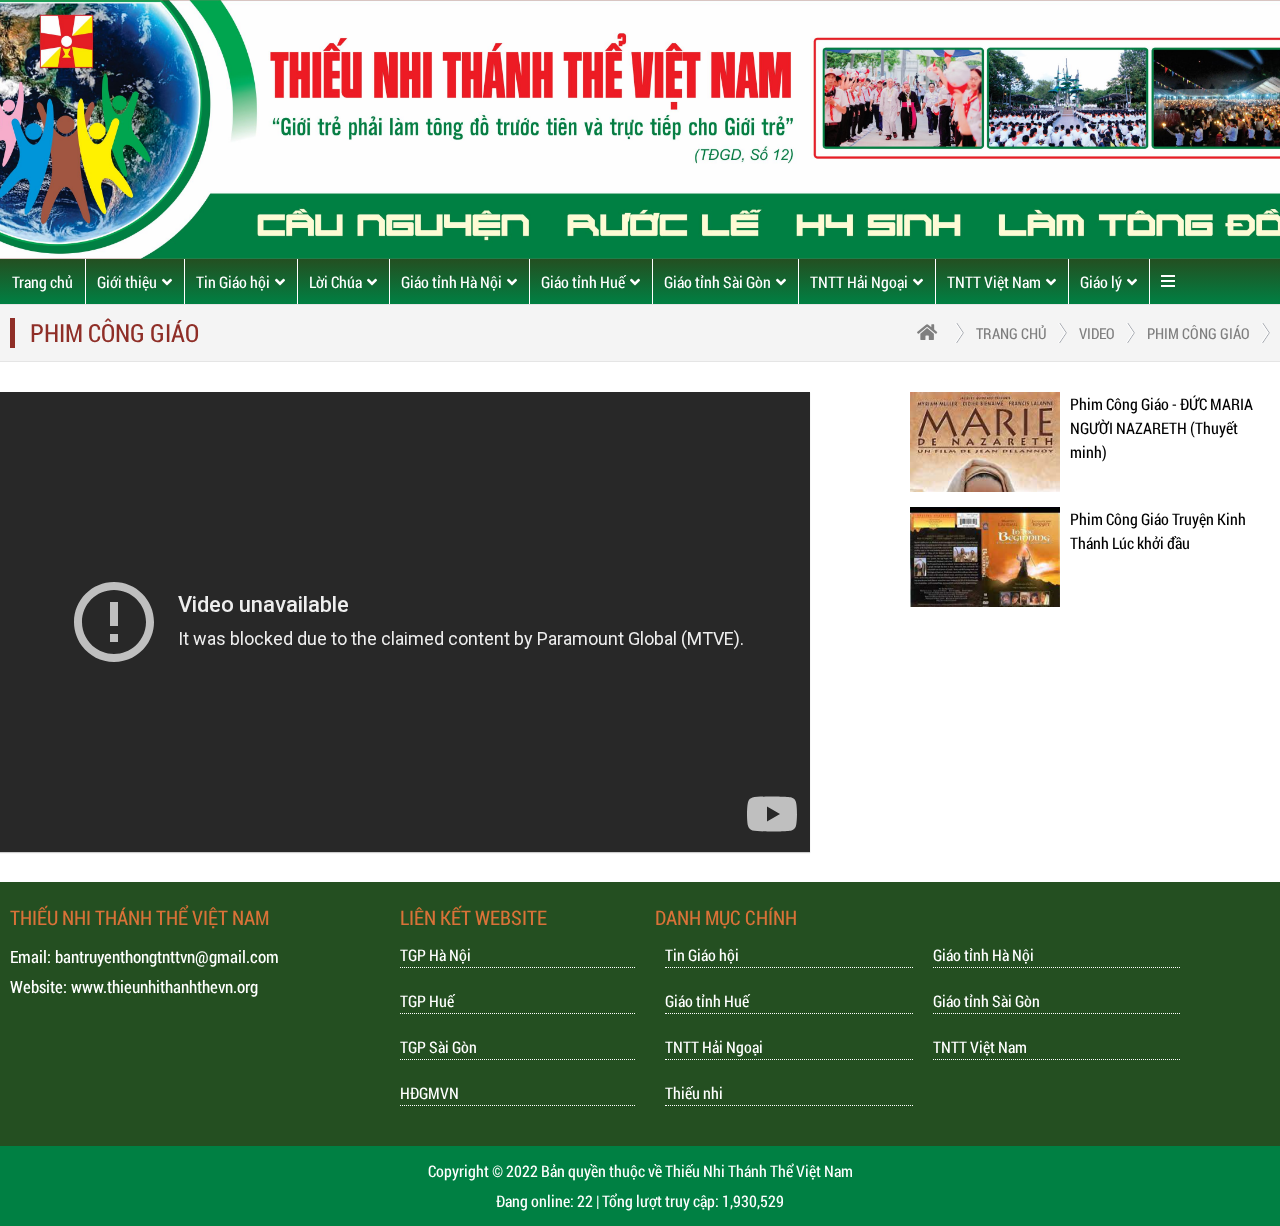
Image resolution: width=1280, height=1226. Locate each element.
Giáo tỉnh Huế (583, 281)
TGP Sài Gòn (438, 1046)
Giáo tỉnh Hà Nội (451, 281)
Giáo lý (1101, 281)
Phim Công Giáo (1198, 333)
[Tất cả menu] (1168, 281)
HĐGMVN (429, 1092)
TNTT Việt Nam (994, 281)
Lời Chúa (335, 281)
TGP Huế (427, 1000)
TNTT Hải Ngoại (859, 281)
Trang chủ (42, 281)
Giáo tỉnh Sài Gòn (717, 281)
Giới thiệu (127, 281)
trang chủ (1011, 333)
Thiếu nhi (694, 1092)
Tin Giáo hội (233, 281)
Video (1097, 333)
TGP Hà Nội (435, 954)
